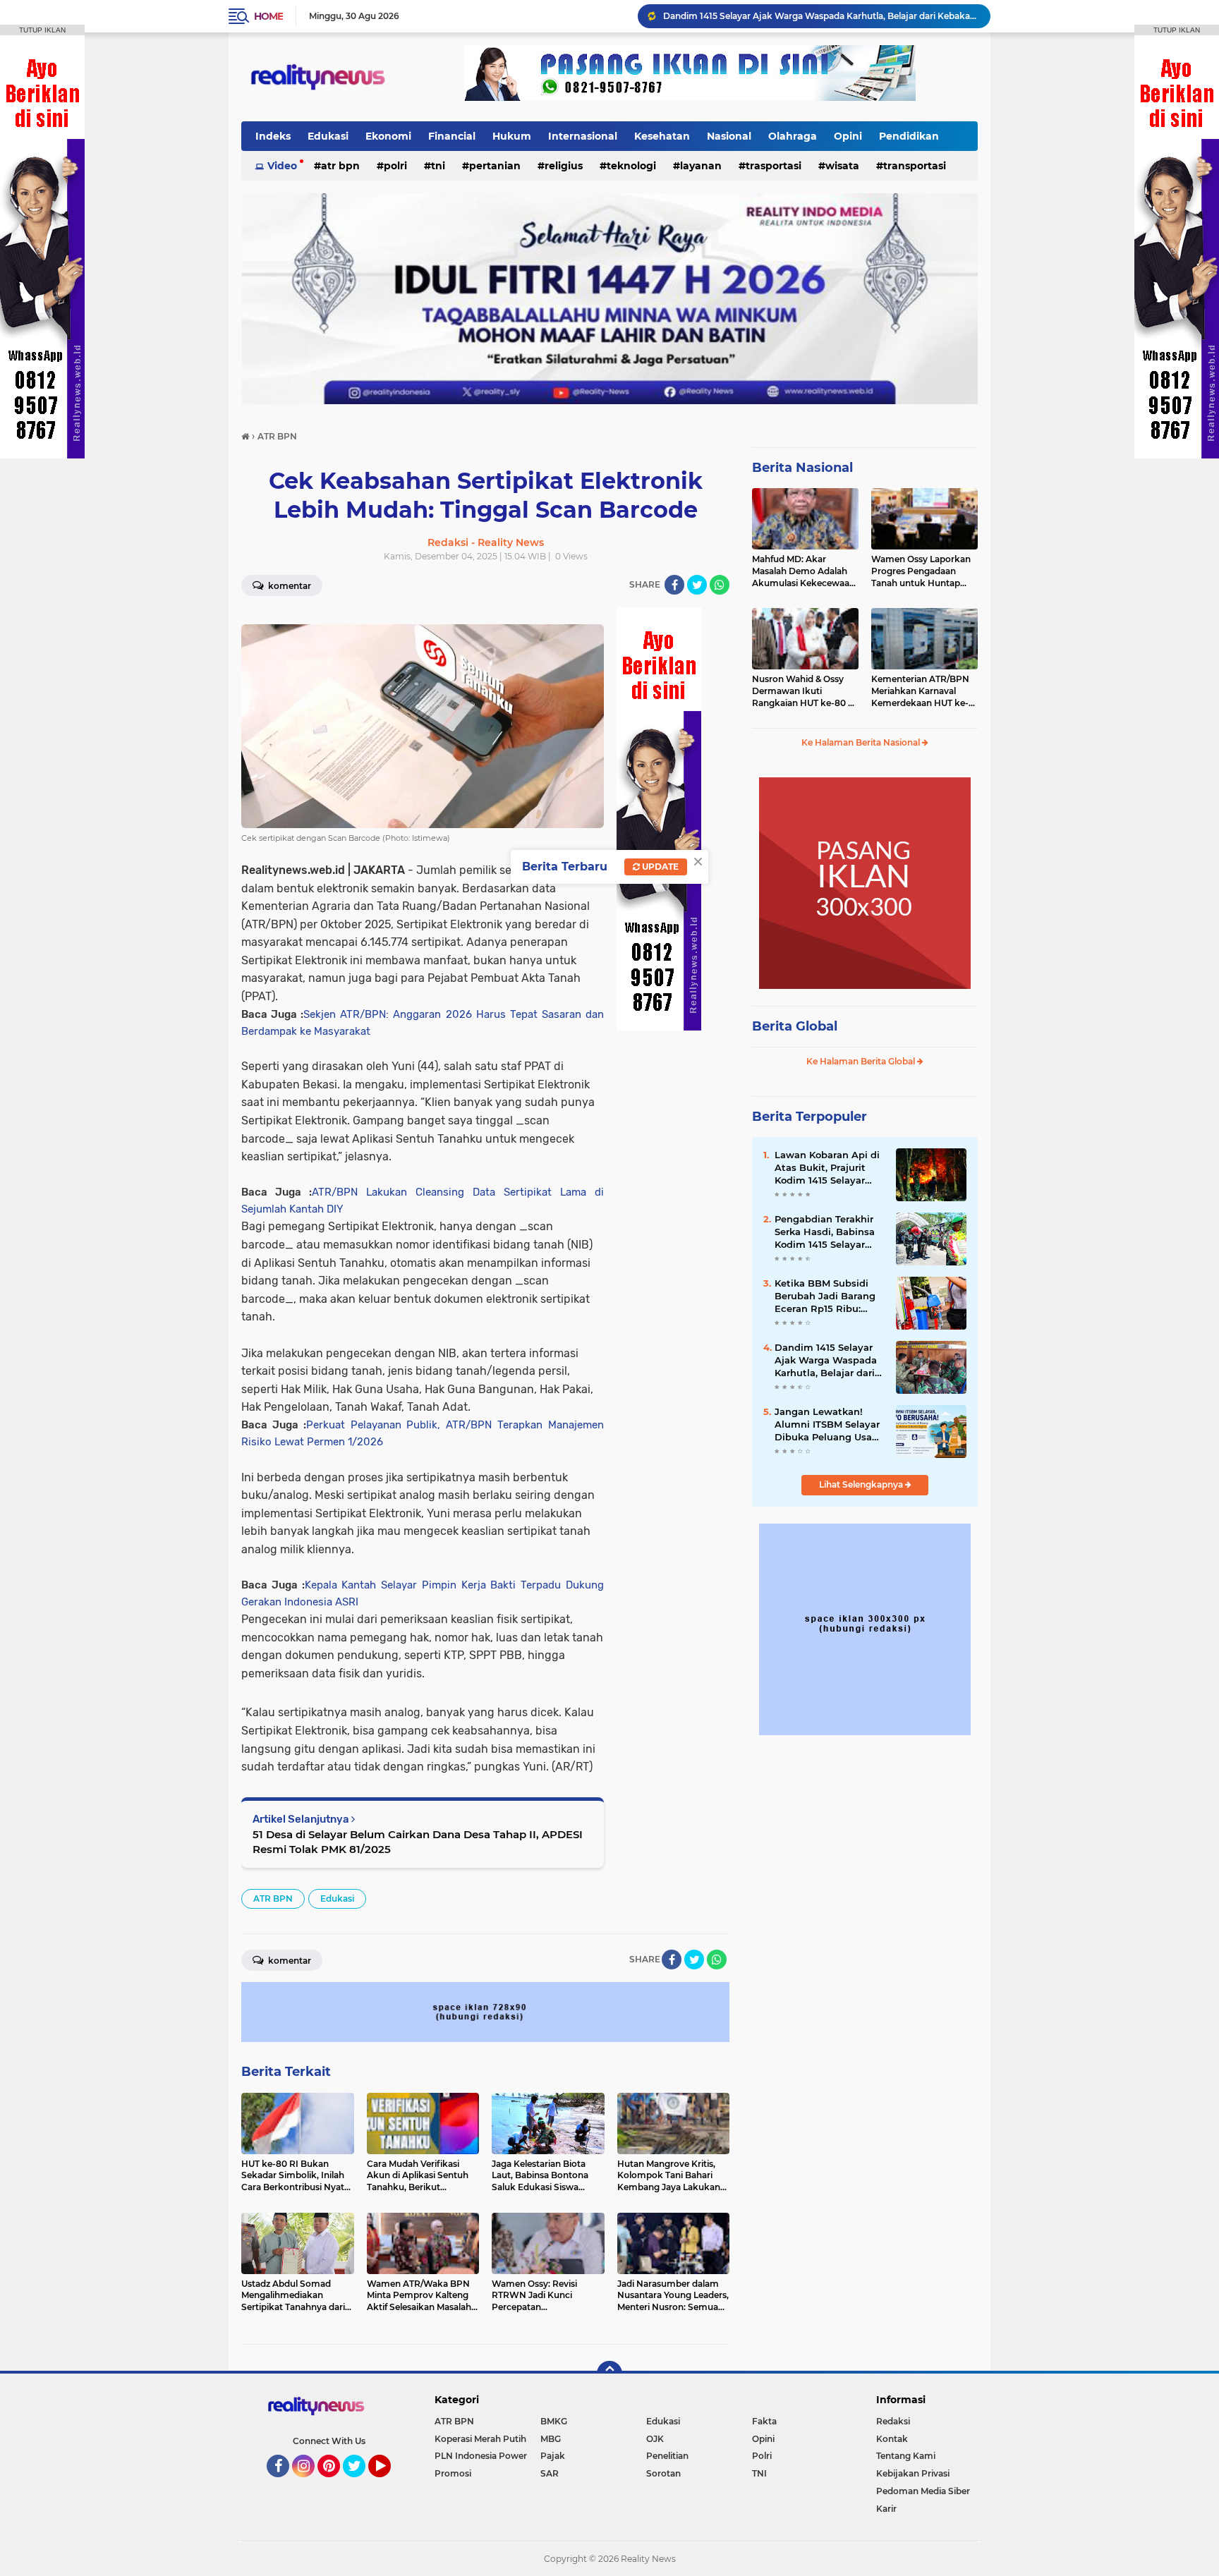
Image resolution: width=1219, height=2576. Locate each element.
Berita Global (795, 1026)
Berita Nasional (802, 468)
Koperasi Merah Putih (480, 2439)
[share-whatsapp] (720, 585)
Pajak (553, 2456)
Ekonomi (388, 136)
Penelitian (667, 2456)
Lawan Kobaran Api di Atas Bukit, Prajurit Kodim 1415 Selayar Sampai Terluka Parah (827, 1168)
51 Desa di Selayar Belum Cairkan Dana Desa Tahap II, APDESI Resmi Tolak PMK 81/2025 (418, 1842)
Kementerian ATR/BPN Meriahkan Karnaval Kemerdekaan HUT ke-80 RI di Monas (920, 691)
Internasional (583, 136)
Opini (848, 136)
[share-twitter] (697, 585)
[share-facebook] (674, 585)
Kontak (892, 2439)
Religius (564, 166)
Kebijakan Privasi (913, 2473)
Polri (395, 166)
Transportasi (915, 166)
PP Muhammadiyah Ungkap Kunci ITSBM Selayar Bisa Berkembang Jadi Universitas (820, 16)
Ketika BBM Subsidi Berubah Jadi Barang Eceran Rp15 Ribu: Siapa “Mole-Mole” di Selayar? (825, 1296)
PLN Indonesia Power (481, 2456)
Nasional (729, 136)
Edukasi (328, 136)
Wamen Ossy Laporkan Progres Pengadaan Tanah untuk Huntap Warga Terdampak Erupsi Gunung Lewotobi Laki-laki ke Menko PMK (924, 571)
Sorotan (663, 2473)
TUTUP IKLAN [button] (42, 30)
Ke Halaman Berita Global (862, 1061)
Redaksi (893, 2421)
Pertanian (495, 166)
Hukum (512, 136)
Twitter (360, 2484)
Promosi (453, 2473)
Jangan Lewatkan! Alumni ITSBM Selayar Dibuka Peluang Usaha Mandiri (829, 1425)
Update (659, 867)
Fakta (764, 2421)
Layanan (701, 166)
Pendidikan (909, 136)
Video (282, 166)
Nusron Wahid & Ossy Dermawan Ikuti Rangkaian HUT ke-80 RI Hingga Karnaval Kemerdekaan (805, 691)
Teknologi (631, 166)
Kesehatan (662, 136)
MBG (551, 2439)
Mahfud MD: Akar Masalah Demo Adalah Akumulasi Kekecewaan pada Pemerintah (803, 571)
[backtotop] (609, 2374)
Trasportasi (774, 166)
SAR (550, 2473)
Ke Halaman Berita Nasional (862, 742)
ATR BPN (340, 166)
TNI (438, 166)
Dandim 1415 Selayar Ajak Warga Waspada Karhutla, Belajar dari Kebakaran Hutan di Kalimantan (826, 1361)
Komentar (289, 586)
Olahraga (793, 136)
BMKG (554, 2421)
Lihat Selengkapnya (862, 1484)
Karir (886, 2509)
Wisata (842, 166)
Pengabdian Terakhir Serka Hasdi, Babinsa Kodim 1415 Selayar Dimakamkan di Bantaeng (825, 1232)
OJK (655, 2439)
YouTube (389, 2484)
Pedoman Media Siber (923, 2491)
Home (268, 16)
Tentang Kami (906, 2456)
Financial (452, 136)
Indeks (273, 136)
